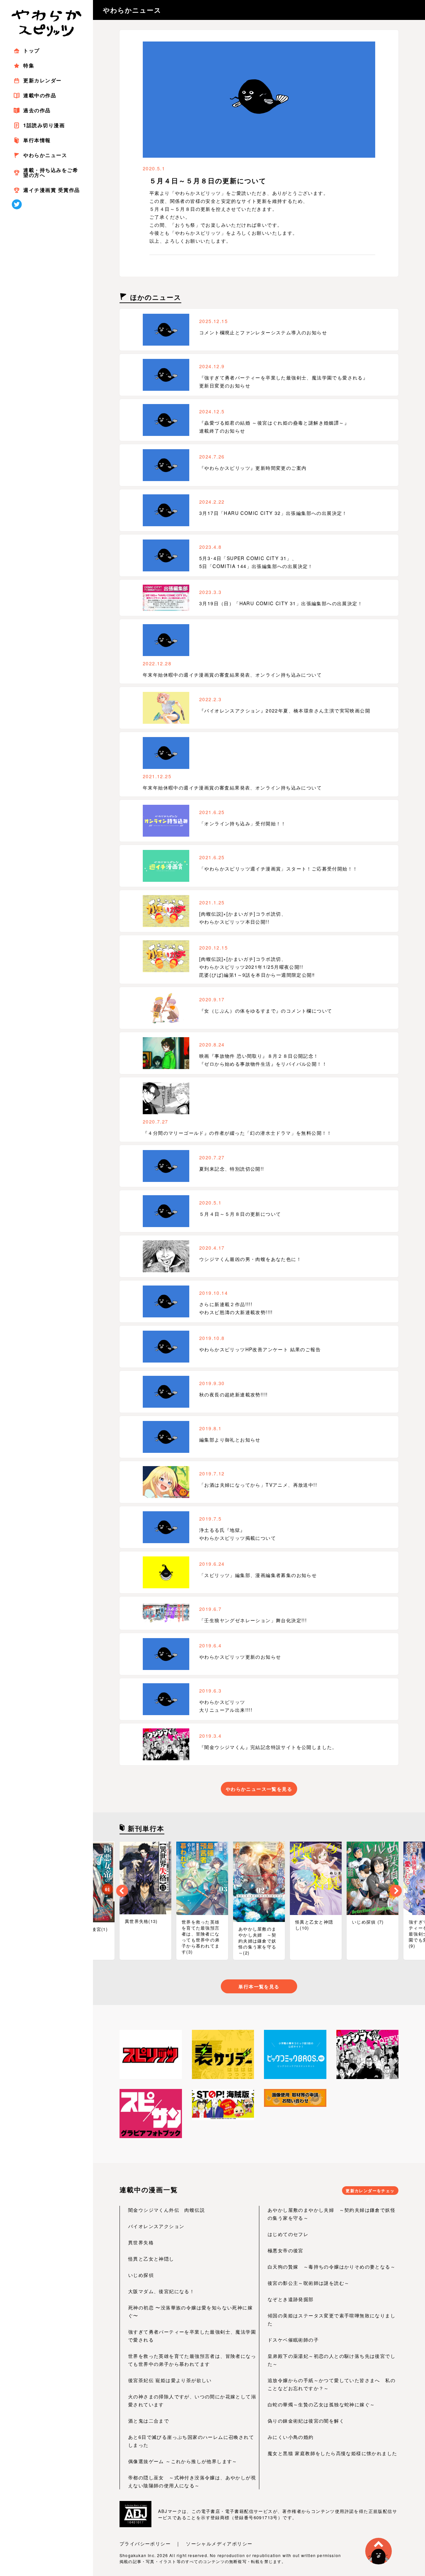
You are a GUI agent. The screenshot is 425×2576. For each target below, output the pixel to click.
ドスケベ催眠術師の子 (293, 2340)
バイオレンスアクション (156, 2226)
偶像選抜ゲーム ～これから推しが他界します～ (183, 2461)
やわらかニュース (45, 155)
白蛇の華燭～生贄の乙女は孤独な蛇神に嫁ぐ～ (321, 2404)
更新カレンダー (42, 80)
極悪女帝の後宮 (286, 2250)
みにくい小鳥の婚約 (291, 2437)
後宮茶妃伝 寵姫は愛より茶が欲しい (170, 2380)
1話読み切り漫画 (44, 125)
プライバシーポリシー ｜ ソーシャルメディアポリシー (186, 2543)
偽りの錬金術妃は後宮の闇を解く (306, 2421)
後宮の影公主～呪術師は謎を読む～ (308, 2283)
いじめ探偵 (141, 2275)
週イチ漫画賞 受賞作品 (52, 190)
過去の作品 (37, 110)
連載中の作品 (40, 95)
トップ (32, 50)
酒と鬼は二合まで (149, 2421)
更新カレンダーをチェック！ (370, 2191)
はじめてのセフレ (288, 2234)
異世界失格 (141, 2242)
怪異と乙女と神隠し (151, 2259)
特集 (29, 65)
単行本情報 (37, 140)
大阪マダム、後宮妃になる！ (161, 2291)
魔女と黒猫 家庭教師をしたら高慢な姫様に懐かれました (332, 2453)
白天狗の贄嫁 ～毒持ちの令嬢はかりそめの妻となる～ (332, 2267)
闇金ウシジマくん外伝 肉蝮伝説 (167, 2210)
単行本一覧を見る (259, 1986)
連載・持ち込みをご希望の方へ (51, 172)
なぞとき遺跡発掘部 (291, 2299)
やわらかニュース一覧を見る (259, 1789)
